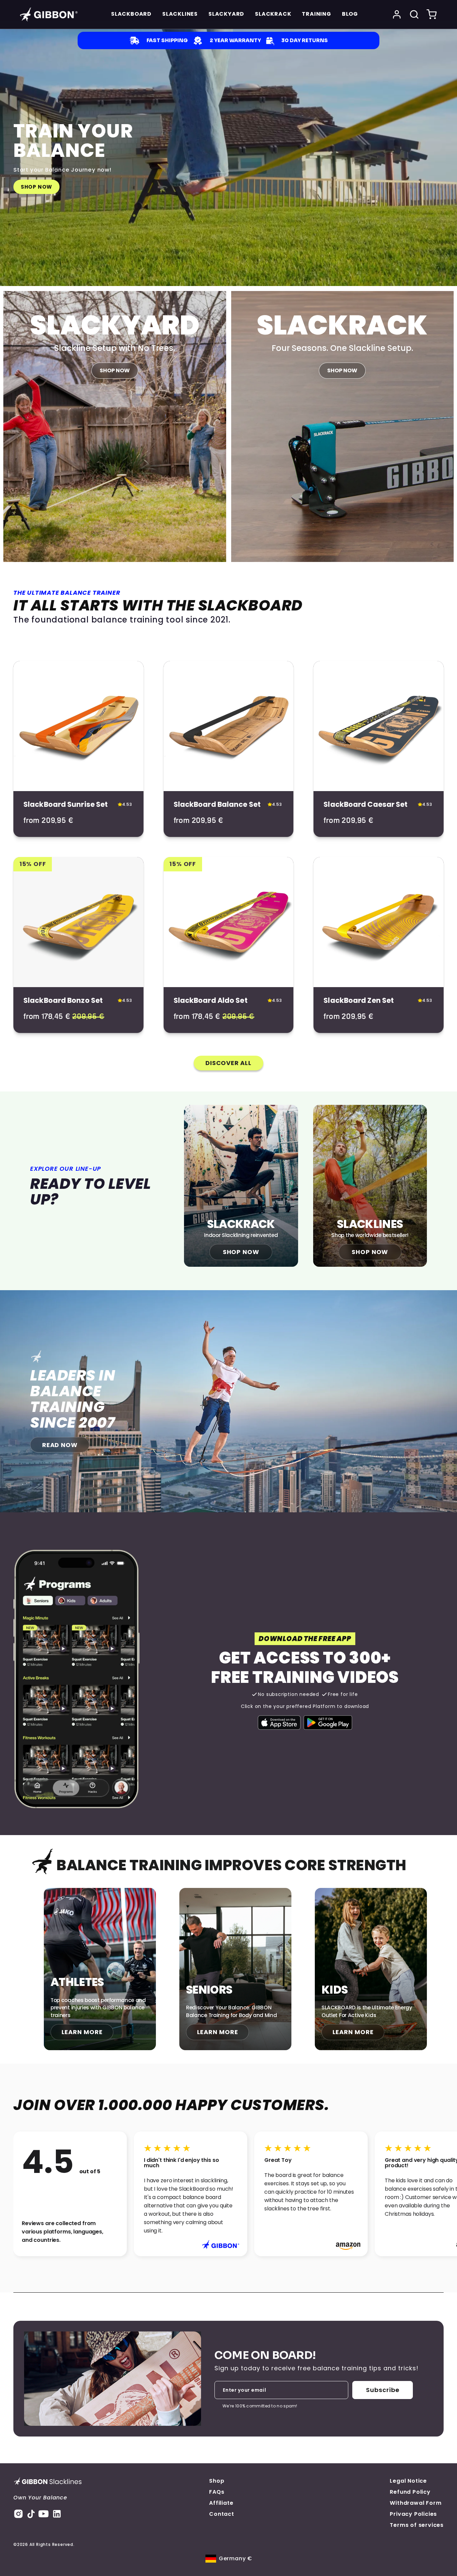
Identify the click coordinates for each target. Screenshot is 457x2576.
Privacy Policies (413, 2514)
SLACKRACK (273, 14)
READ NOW (60, 1445)
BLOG (350, 14)
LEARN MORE (82, 2032)
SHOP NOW (36, 187)
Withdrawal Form (416, 2503)
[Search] (414, 14)
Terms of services (417, 2525)
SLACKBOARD (131, 14)
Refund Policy (410, 2492)
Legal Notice (408, 2481)
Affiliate (221, 2503)
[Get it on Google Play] (328, 1723)
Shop (217, 2481)
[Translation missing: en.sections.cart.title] (432, 14)
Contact (222, 2514)
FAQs (217, 2492)
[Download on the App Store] (279, 1723)
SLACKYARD (226, 14)
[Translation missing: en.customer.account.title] (397, 14)
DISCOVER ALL (229, 1063)
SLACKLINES (180, 14)
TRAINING (316, 14)
